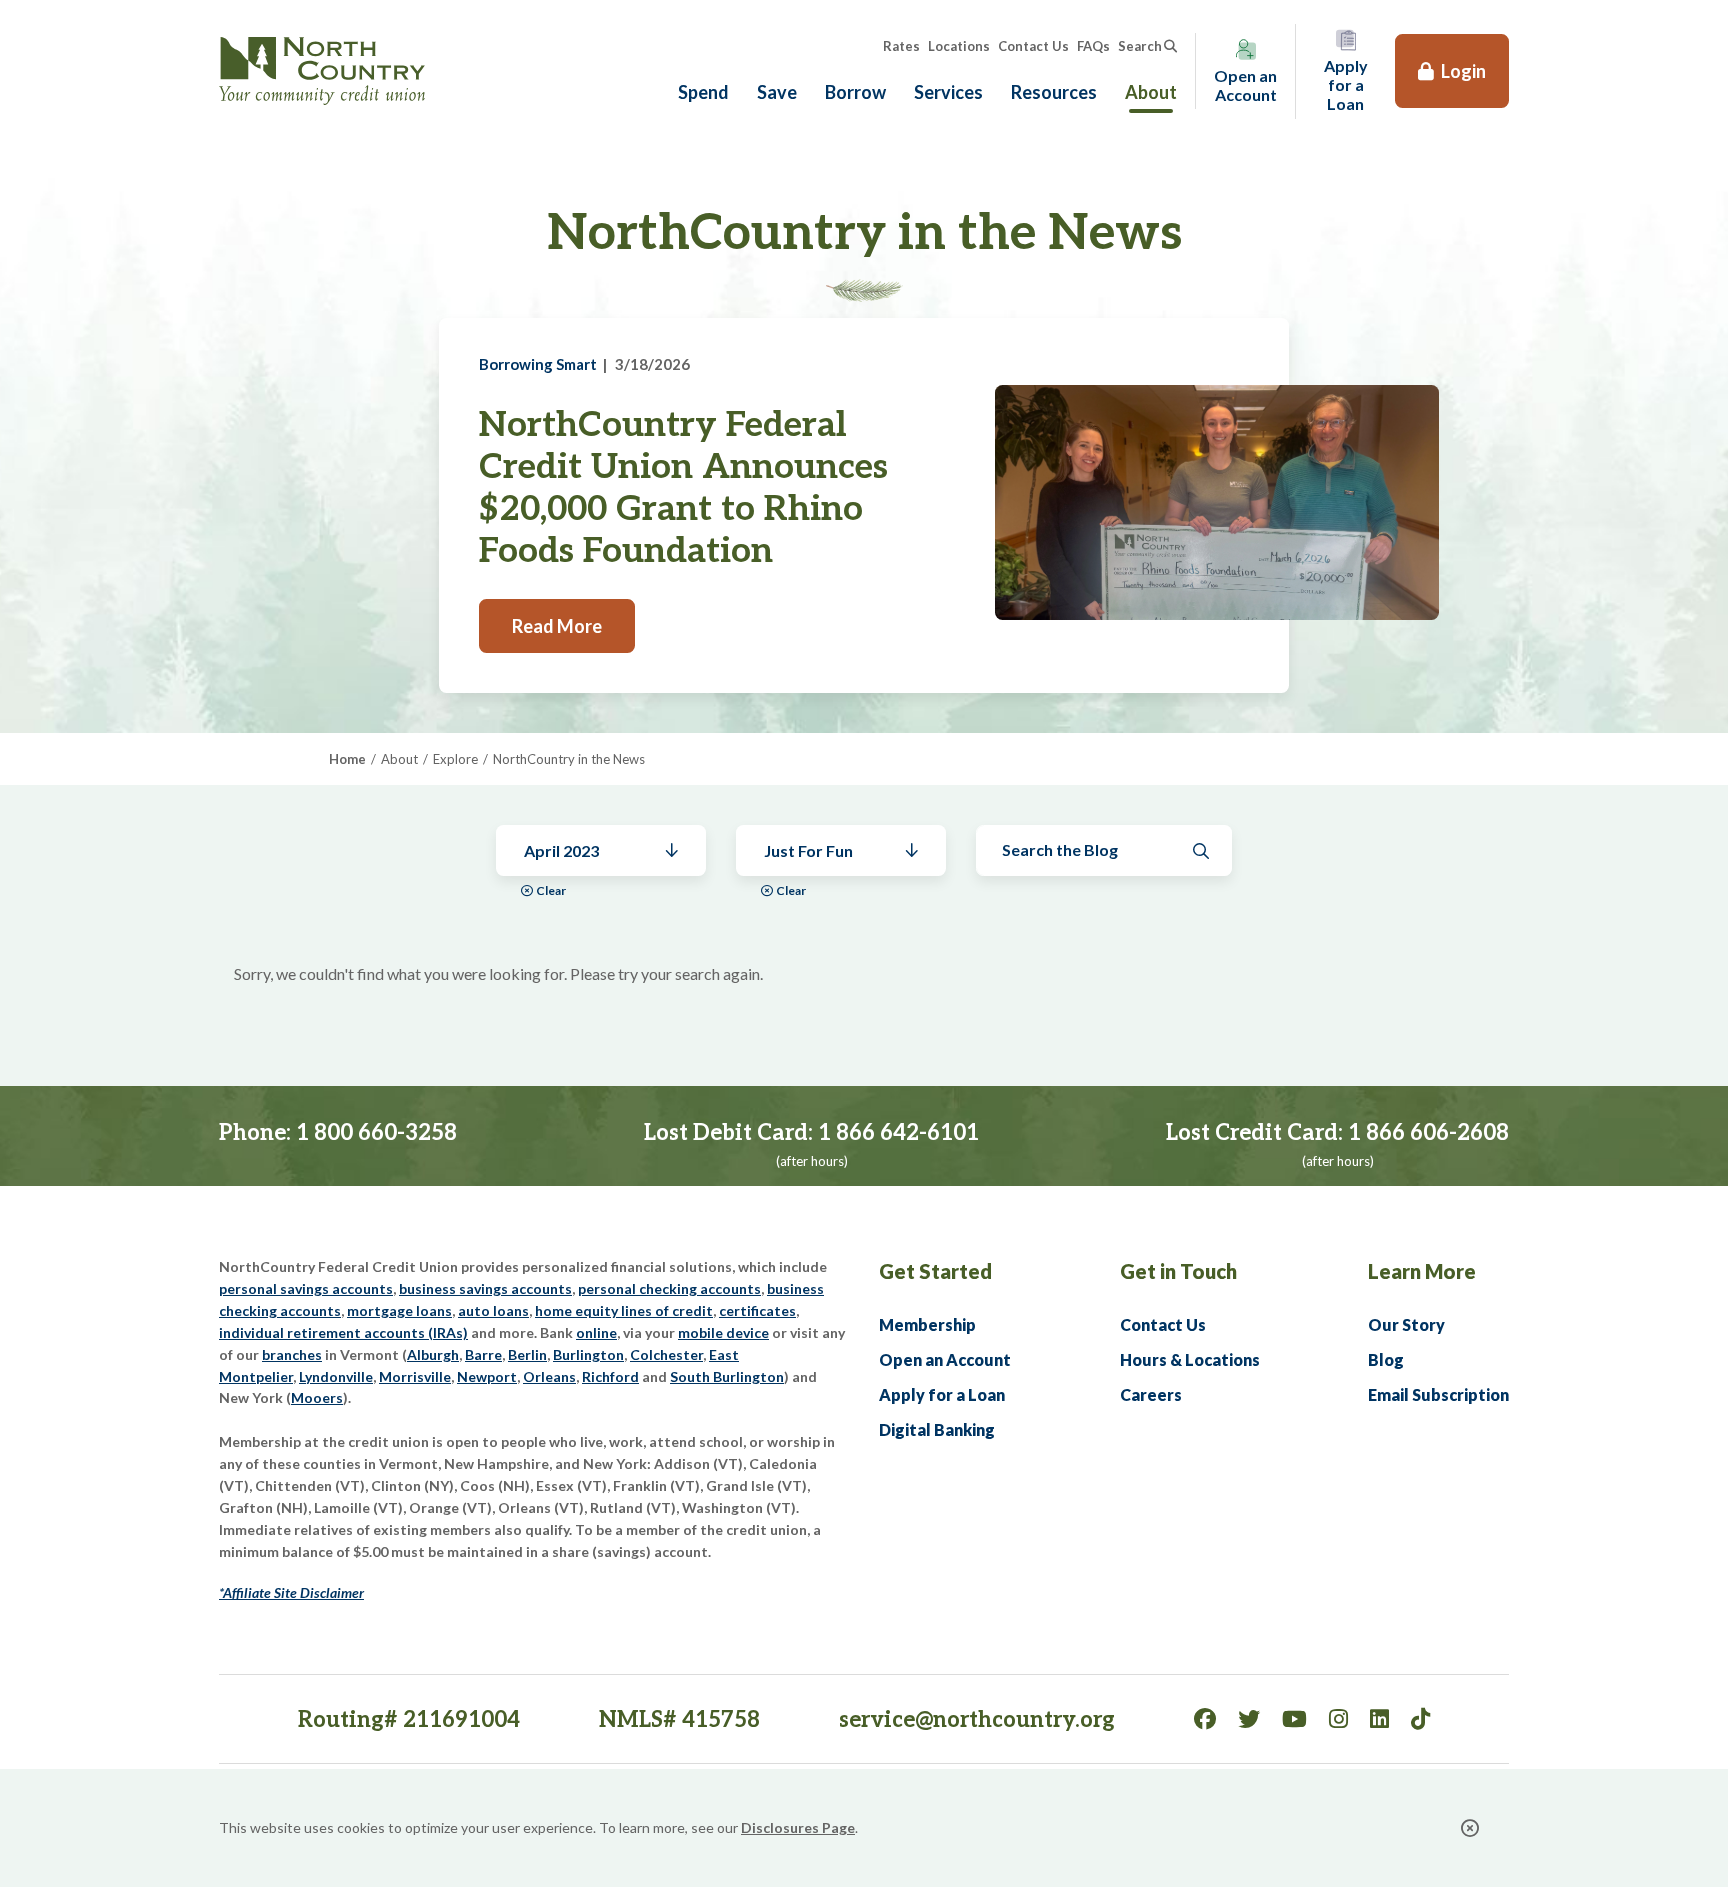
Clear (551, 890)
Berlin (527, 1354)
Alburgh (433, 1354)
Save (777, 92)
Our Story (1406, 1324)
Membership (927, 1324)
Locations (959, 46)
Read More (557, 626)
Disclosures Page (798, 1827)
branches (292, 1354)
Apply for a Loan (942, 1394)
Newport (487, 1376)
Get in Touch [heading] (1178, 1271)
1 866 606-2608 (1428, 1133)
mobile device (723, 1332)
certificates (757, 1310)
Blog (1386, 1359)
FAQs (1093, 46)
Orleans (549, 1376)
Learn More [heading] (1422, 1271)
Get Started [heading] (935, 1271)
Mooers (317, 1397)
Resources (1054, 92)
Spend (703, 92)
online (596, 1332)
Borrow (855, 92)
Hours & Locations (1190, 1359)
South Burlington (727, 1376)
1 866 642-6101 (898, 1133)
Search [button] (1140, 46)
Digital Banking (937, 1429)
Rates (901, 46)
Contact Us (1033, 46)
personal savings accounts (306, 1288)
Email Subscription (1438, 1394)
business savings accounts (485, 1288)
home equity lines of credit (624, 1310)
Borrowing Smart (538, 364)
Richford (610, 1376)
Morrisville (415, 1376)
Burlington (588, 1354)
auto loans (493, 1310)
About (1151, 92)
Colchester (666, 1354)
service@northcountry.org (977, 1720)
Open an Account (945, 1359)
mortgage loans (399, 1310)
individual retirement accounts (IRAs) (343, 1332)
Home (347, 759)
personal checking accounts (669, 1288)
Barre (483, 1354)
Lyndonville (336, 1376)
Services (948, 92)
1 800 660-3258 (376, 1133)
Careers (1151, 1394)
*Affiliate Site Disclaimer (291, 1592)
